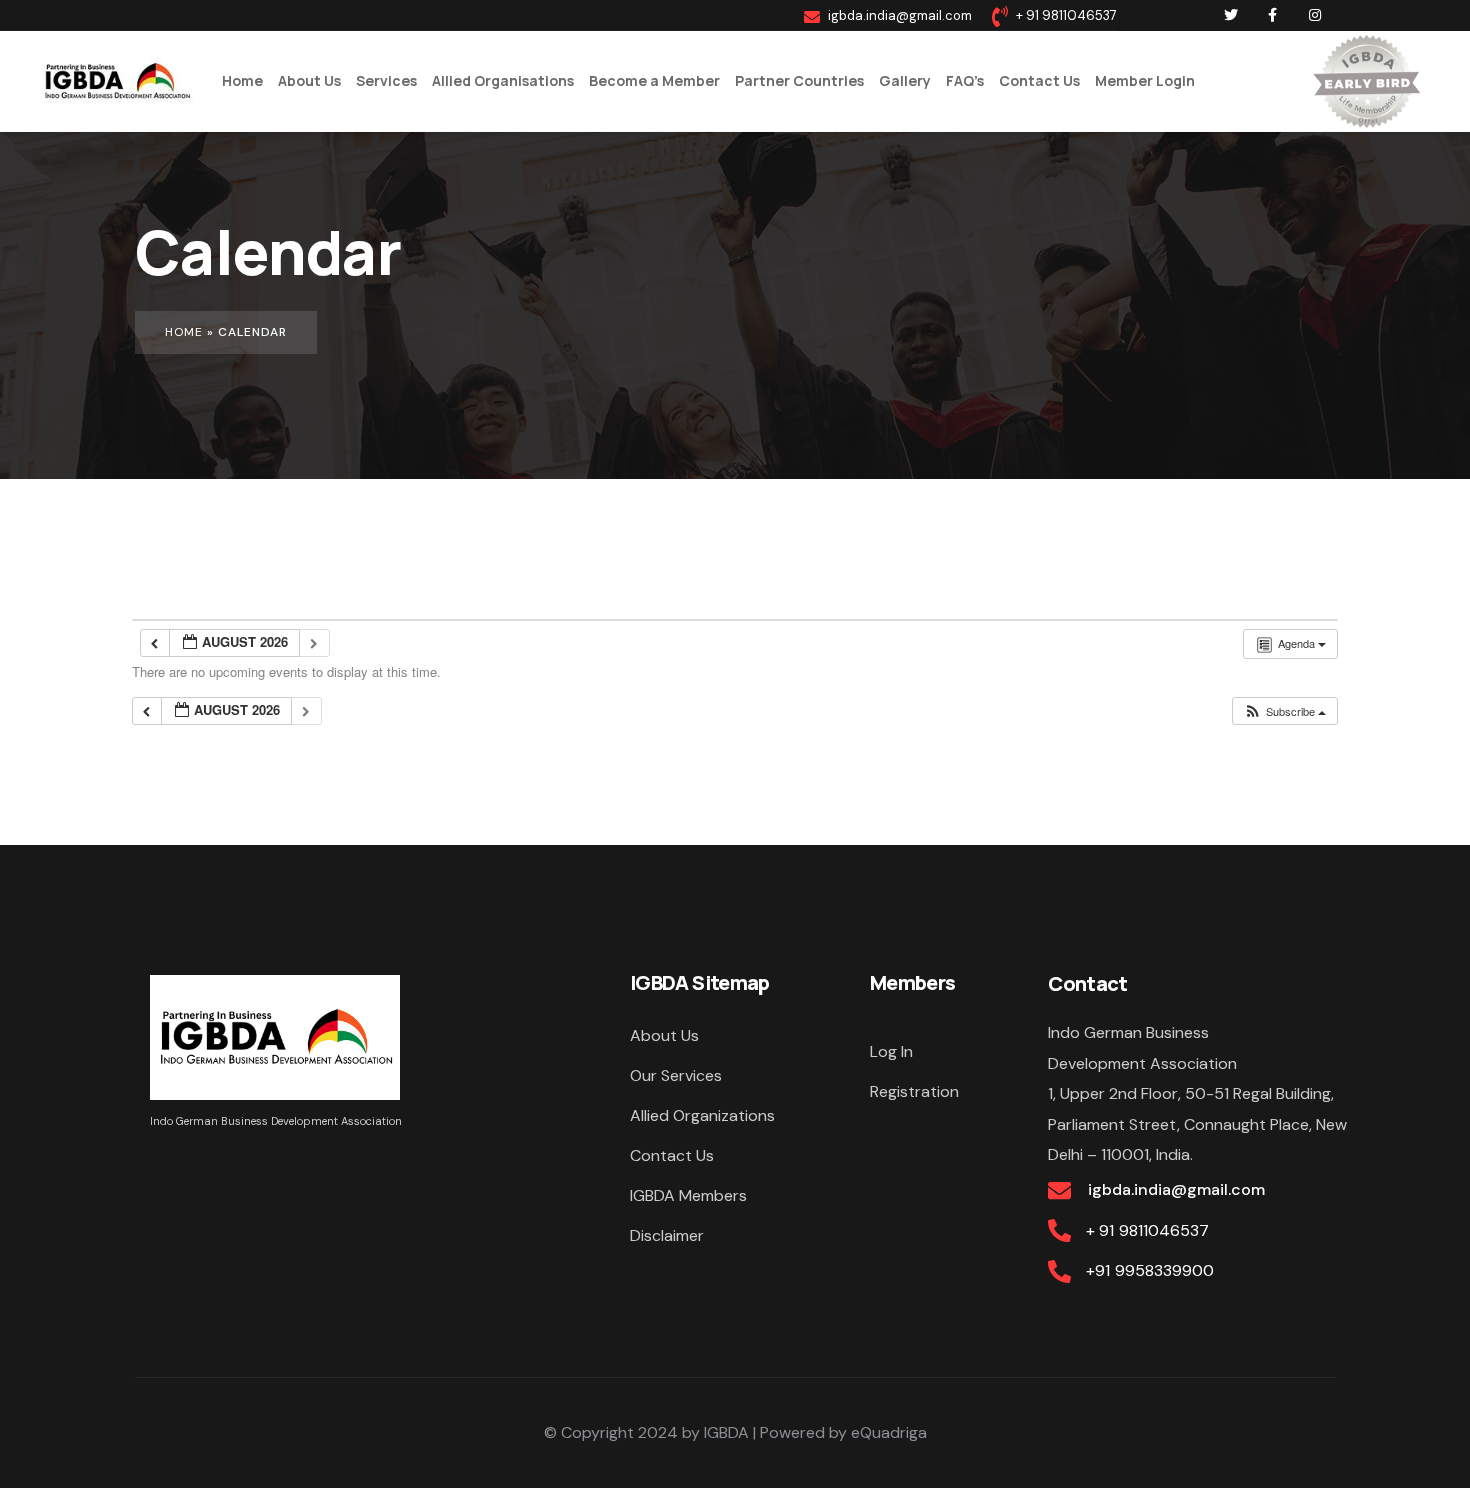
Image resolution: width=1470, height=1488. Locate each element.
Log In (891, 1051)
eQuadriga (889, 1432)
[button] (1284, 711)
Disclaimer (667, 1235)
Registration (914, 1091)
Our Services (676, 1075)
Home (184, 332)
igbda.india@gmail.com (1175, 1189)
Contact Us (672, 1155)
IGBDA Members (688, 1195)
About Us (664, 1035)
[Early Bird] (1366, 81)
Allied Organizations (702, 1115)
